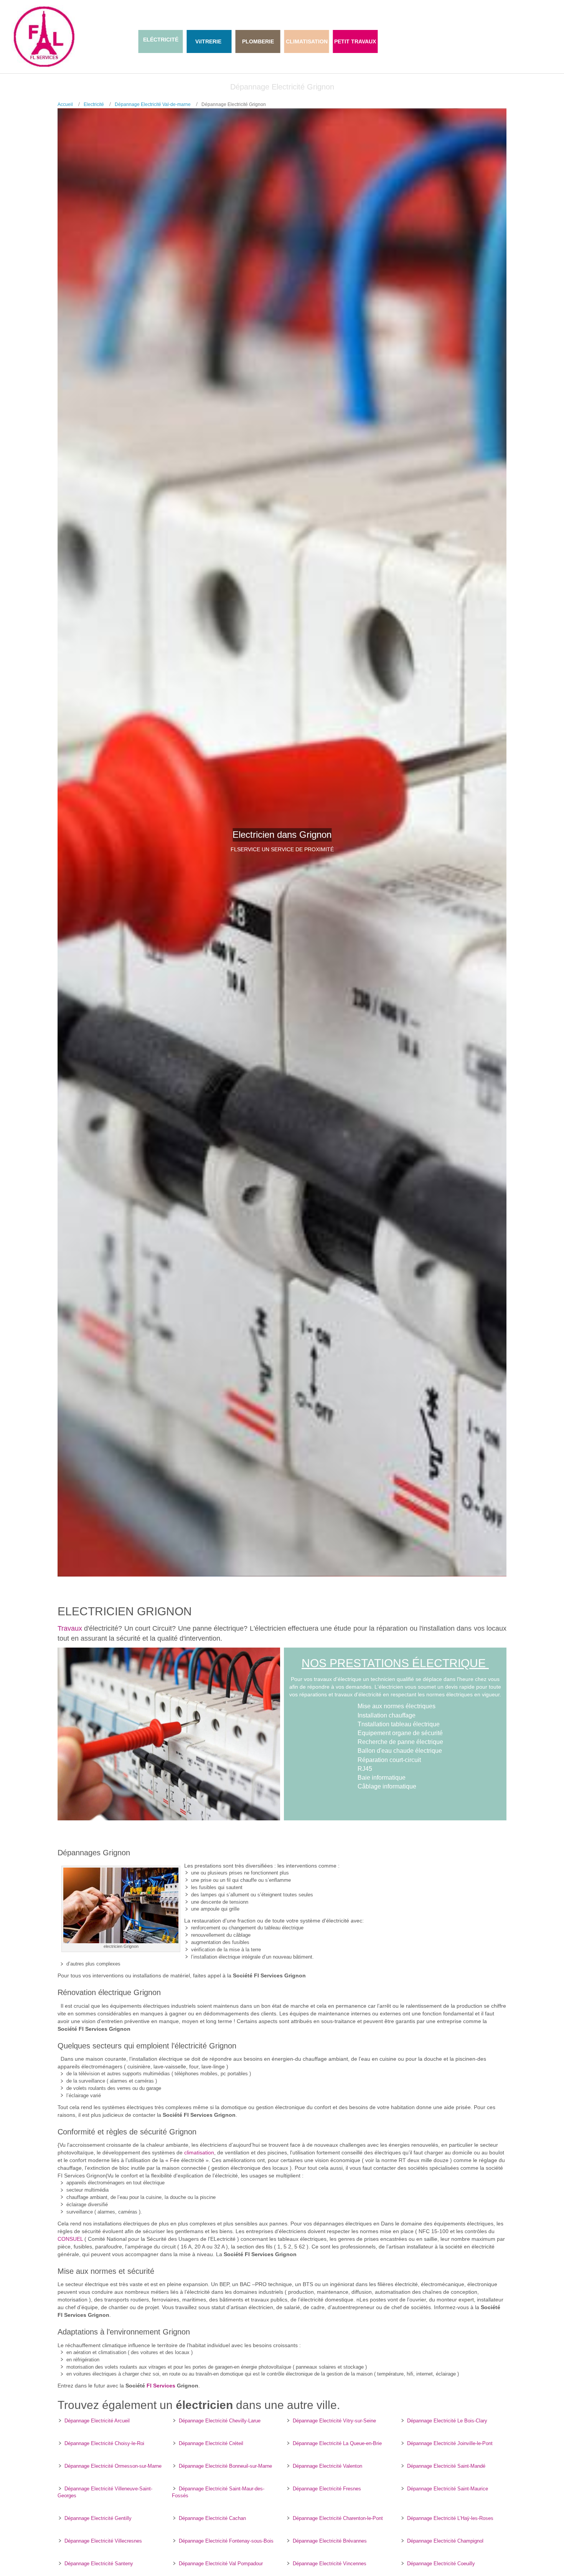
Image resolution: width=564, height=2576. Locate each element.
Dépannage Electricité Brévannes (330, 2541)
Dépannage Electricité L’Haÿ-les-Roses (450, 2518)
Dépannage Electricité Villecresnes (103, 2541)
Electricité (94, 104)
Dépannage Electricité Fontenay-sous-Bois (226, 2541)
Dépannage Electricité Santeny (99, 2564)
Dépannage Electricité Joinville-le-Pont (450, 2443)
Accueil (65, 104)
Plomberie (258, 41)
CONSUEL (70, 2239)
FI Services (161, 2386)
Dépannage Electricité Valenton (327, 2466)
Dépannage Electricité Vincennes (330, 2564)
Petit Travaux (355, 41)
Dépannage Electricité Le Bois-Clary (447, 2421)
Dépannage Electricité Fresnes (327, 2489)
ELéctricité (161, 40)
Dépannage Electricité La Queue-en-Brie (337, 2443)
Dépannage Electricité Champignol (445, 2541)
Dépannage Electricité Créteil (211, 2443)
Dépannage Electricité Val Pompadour (221, 2564)
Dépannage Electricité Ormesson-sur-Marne (113, 2466)
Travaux (70, 1628)
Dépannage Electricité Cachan (212, 2518)
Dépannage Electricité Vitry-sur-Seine (334, 2421)
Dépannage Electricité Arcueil (97, 2421)
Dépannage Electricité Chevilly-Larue (220, 2421)
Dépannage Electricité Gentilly (98, 2518)
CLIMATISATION (307, 41)
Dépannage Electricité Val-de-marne (153, 104)
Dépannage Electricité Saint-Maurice (448, 2489)
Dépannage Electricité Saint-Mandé (446, 2466)
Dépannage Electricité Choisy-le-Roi (104, 2443)
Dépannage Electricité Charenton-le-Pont (338, 2518)
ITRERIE (211, 41)
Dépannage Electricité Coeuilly (441, 2564)
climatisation (199, 2152)
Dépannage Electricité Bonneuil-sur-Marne (225, 2466)
